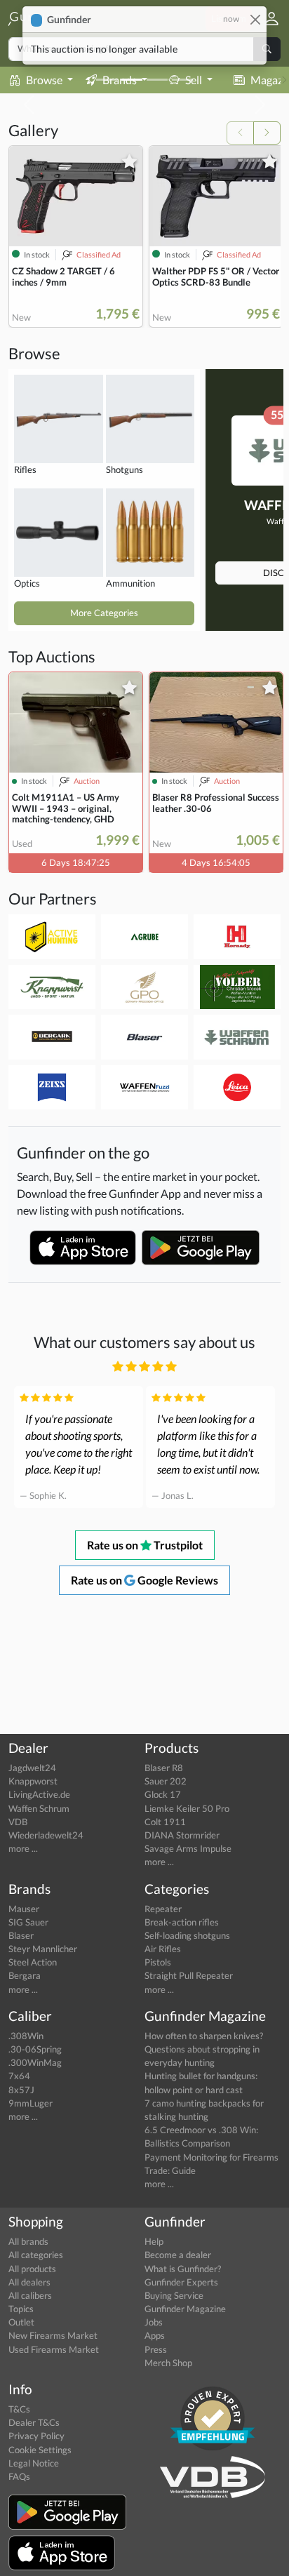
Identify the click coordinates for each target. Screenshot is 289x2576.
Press (156, 2349)
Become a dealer (178, 2255)
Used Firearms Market (54, 2349)
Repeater (163, 1909)
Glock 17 (163, 1794)
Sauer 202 (166, 1781)
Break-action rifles (182, 1922)
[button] (266, 19)
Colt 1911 (165, 1822)
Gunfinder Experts (181, 2282)
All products (32, 2269)
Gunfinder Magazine (185, 2309)
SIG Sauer (28, 1922)
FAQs (19, 2476)
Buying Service (174, 2295)
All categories (36, 2255)
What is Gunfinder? (183, 2269)
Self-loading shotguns (187, 1935)
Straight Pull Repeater (189, 1975)
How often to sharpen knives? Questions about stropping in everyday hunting (204, 2049)
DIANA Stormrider (182, 1835)
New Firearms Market (53, 2335)
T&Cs (19, 2409)
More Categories (104, 613)
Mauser (24, 1909)
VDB (18, 1822)
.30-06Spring (35, 2049)
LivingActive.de (39, 1794)
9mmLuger (31, 2103)
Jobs (154, 2322)
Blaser (21, 1935)
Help (154, 2241)
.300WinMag (35, 2062)
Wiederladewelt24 (46, 1835)
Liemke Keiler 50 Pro (187, 1808)
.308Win (26, 2036)
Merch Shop (168, 2363)
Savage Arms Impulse (188, 1848)
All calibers (30, 2295)
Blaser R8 (164, 1768)
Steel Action (33, 1962)
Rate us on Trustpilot (145, 1545)
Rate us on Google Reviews (144, 1580)
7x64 (19, 2076)
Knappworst (33, 1781)
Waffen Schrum (39, 1808)
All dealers (29, 2282)
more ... (23, 1848)
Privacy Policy (36, 2436)
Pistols (158, 1962)
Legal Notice (34, 2463)
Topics (21, 2309)
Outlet (21, 2322)
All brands (28, 2241)
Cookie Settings (40, 2450)
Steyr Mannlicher (43, 1949)
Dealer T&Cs (34, 2422)
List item (229, 18)
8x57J (21, 2090)
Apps (155, 2335)
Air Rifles (163, 1949)
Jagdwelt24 (32, 1768)
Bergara (25, 1975)
